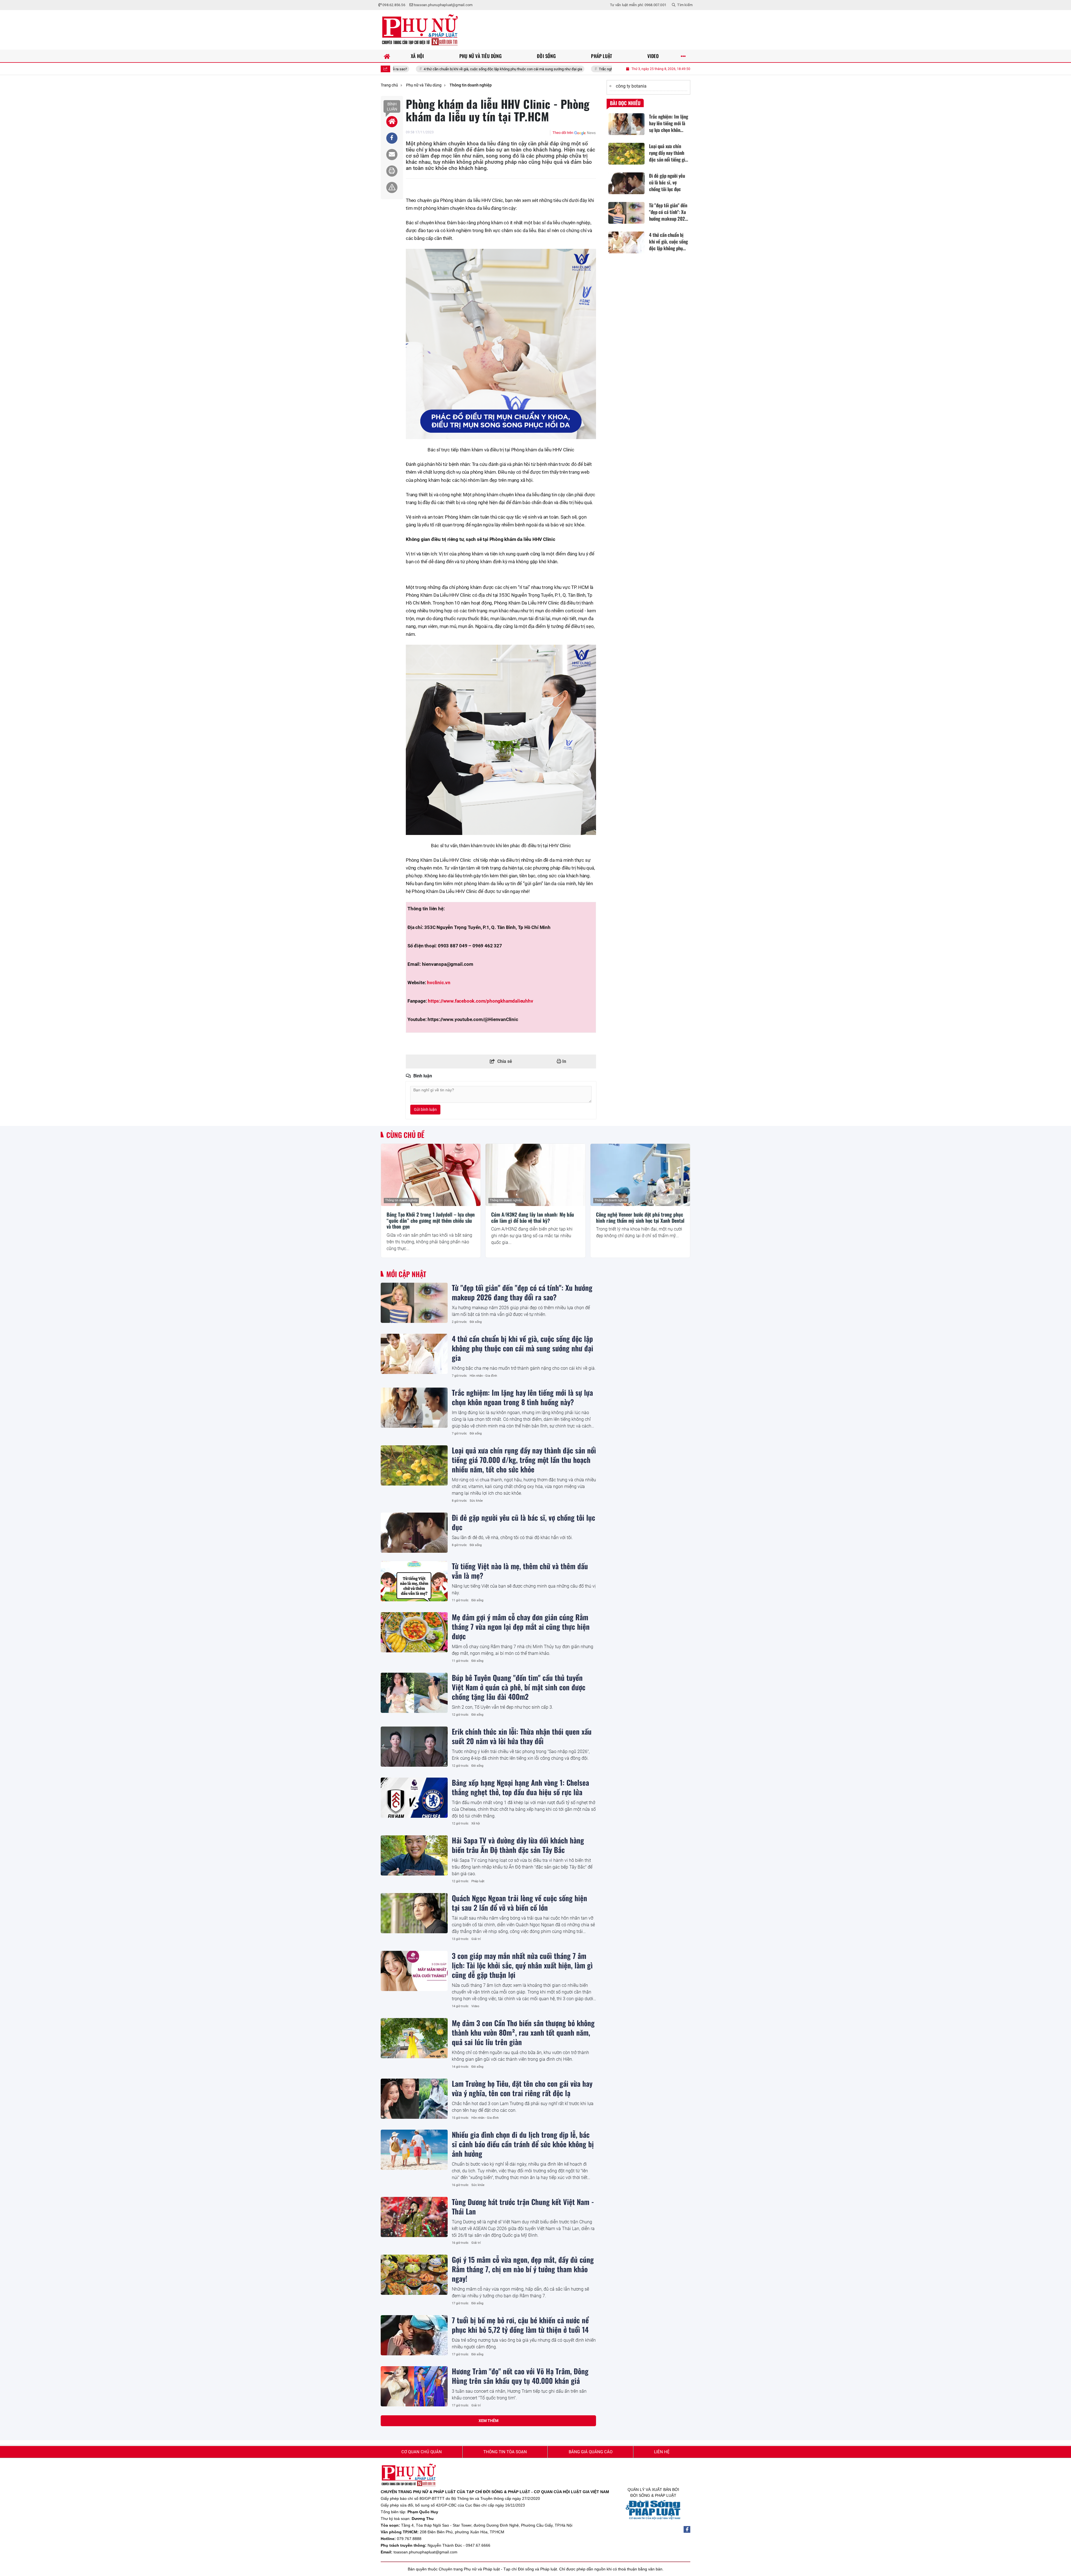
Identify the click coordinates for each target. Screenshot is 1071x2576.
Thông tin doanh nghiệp (401, 1200)
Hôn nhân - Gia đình (483, 1376)
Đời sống (476, 1322)
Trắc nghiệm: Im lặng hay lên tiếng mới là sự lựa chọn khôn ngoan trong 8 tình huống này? (536, 69)
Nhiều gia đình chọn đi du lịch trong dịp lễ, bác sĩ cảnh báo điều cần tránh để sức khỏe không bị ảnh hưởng (523, 2144)
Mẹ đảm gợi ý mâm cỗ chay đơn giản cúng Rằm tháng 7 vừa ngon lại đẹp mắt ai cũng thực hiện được (521, 1626)
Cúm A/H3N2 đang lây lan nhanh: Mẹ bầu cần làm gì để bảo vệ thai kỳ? (533, 1218)
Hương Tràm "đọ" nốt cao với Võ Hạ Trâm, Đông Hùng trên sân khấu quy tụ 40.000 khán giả (520, 2376)
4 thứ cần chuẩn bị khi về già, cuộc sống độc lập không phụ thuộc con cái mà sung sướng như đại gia (523, 1348)
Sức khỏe (476, 1501)
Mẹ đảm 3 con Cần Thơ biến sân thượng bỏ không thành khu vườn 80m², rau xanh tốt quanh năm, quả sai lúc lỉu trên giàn (523, 2032)
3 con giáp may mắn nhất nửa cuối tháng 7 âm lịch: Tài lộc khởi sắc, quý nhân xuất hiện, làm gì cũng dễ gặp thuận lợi (522, 1965)
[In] (392, 171)
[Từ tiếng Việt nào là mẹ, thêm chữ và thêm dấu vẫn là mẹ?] (414, 1581)
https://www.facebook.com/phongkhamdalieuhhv (480, 1001)
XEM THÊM (489, 2421)
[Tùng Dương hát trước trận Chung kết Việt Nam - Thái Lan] (414, 2217)
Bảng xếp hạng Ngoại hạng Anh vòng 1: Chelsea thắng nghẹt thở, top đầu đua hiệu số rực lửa (520, 1787)
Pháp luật (478, 1881)
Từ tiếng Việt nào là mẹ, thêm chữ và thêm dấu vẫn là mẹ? (520, 1571)
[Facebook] (687, 2529)
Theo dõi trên (563, 133)
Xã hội (476, 1823)
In (564, 1061)
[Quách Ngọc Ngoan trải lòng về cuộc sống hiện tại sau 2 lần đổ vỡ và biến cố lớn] (414, 1913)
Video (475, 2006)
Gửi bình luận (425, 1109)
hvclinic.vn (439, 983)
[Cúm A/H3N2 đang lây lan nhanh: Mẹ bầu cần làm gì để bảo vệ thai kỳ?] (535, 1175)
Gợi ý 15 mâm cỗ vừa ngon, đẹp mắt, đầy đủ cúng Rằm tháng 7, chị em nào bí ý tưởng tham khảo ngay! (523, 2269)
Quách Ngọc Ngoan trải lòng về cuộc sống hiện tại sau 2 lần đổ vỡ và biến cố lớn (519, 1903)
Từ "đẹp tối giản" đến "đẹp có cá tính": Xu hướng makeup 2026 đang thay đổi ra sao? (522, 1292)
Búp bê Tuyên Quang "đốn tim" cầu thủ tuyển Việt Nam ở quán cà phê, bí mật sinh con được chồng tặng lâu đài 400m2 (519, 1687)
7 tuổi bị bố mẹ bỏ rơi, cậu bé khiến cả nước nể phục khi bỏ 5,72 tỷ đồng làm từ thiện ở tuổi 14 (520, 2325)
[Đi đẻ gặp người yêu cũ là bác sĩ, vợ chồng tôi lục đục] (414, 1533)
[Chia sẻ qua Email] (392, 155)
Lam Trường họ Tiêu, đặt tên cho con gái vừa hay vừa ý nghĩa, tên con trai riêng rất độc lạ (522, 2088)
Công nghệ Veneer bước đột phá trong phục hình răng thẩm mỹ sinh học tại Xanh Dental (640, 1218)
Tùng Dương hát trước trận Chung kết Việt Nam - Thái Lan (523, 2206)
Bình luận (392, 107)
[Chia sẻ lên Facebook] (392, 138)
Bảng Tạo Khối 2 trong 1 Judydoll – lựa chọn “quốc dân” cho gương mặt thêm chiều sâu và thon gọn (431, 1221)
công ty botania (631, 86)
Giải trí (476, 1939)
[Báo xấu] (392, 187)
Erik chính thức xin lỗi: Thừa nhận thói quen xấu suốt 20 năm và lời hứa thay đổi (522, 1736)
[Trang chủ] (387, 56)
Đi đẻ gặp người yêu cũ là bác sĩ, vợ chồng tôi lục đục (524, 1522)
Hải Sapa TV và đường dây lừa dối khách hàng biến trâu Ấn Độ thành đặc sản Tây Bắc (518, 1845)
